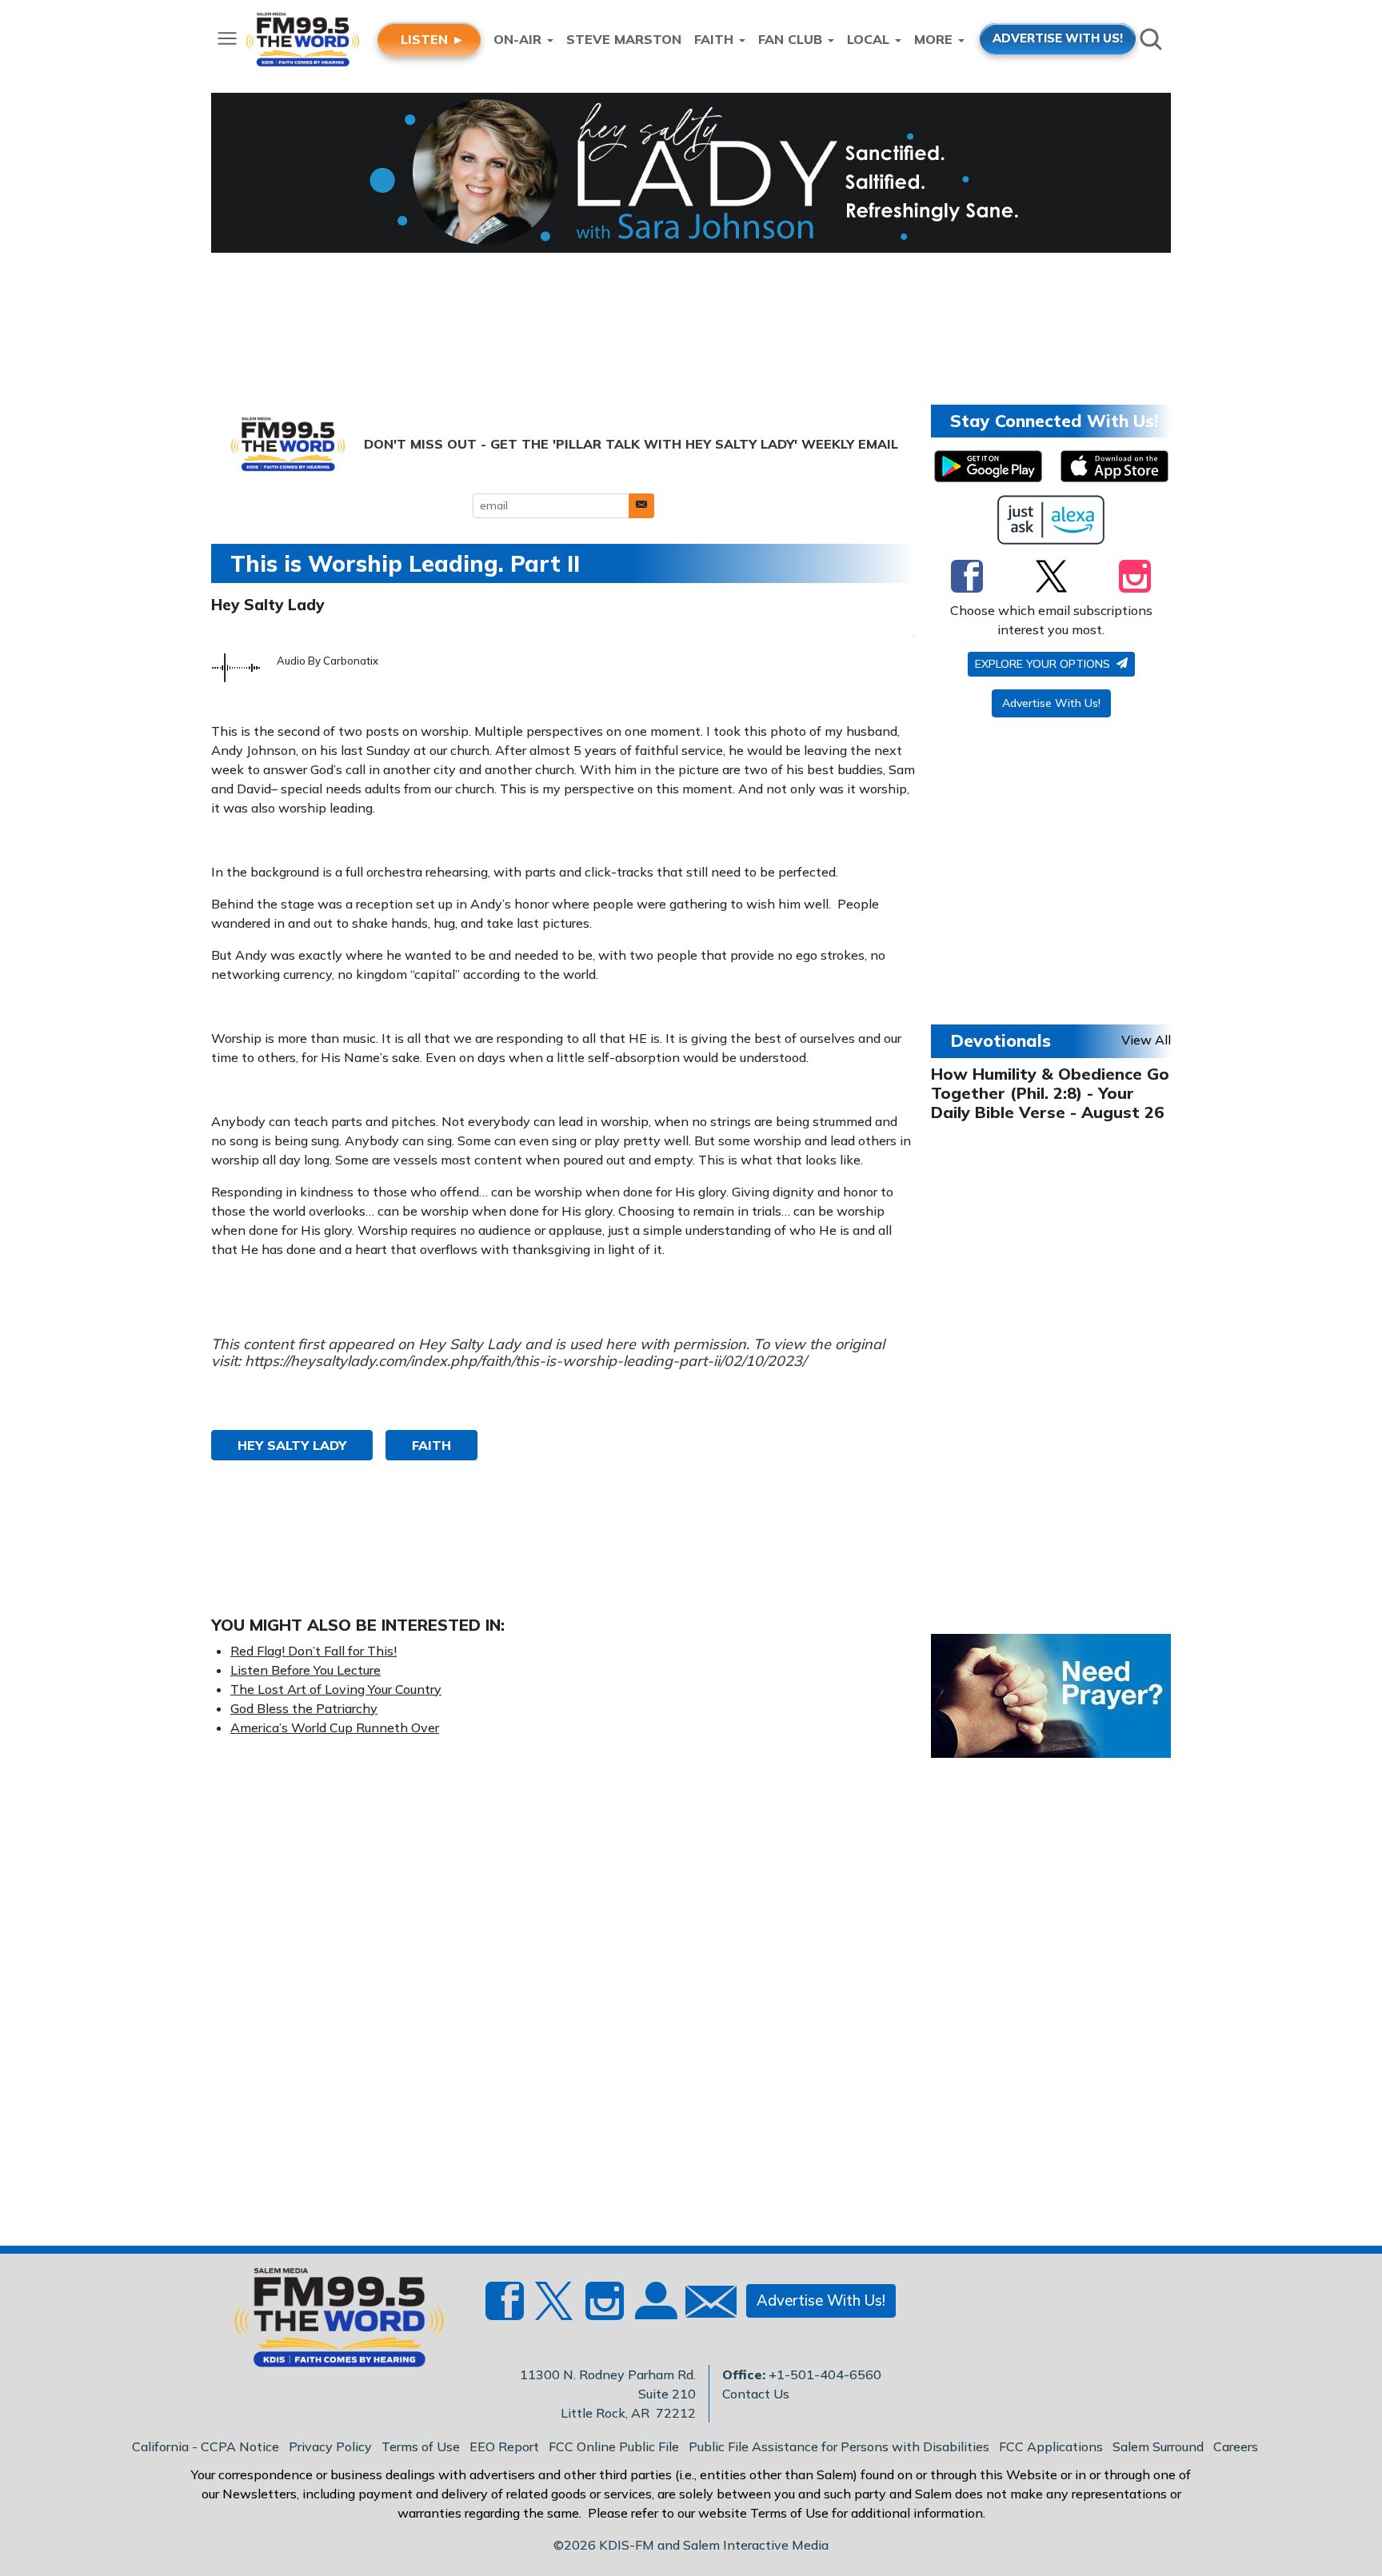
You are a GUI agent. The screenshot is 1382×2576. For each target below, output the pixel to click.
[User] (654, 2310)
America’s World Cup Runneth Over (335, 1727)
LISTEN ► (433, 39)
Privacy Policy (330, 2446)
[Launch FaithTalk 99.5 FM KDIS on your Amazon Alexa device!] (1051, 520)
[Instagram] (1135, 576)
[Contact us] (705, 2305)
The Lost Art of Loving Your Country (336, 1689)
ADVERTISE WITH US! (1058, 38)
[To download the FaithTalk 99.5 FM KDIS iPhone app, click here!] (1114, 466)
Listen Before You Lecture (306, 1670)
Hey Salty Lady (268, 605)
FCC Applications (1051, 2446)
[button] (641, 506)
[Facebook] (967, 576)
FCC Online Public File (614, 2446)
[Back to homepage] (330, 2322)
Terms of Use (421, 2446)
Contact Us (756, 2394)
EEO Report (504, 2446)
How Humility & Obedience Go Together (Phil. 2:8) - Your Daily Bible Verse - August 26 (1050, 1093)
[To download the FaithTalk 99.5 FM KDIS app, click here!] (988, 466)
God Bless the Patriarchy (304, 1708)
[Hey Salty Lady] (691, 173)
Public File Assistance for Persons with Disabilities (839, 2446)
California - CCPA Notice (206, 2446)
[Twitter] (1051, 576)
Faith (431, 1445)
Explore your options (1044, 664)
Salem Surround (1158, 2446)
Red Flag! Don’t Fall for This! (314, 1651)
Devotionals (1001, 1040)
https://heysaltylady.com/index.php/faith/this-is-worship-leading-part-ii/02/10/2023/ (525, 1361)
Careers (1236, 2446)
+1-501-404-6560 (825, 2374)
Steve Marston (624, 39)
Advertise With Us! (1051, 703)
